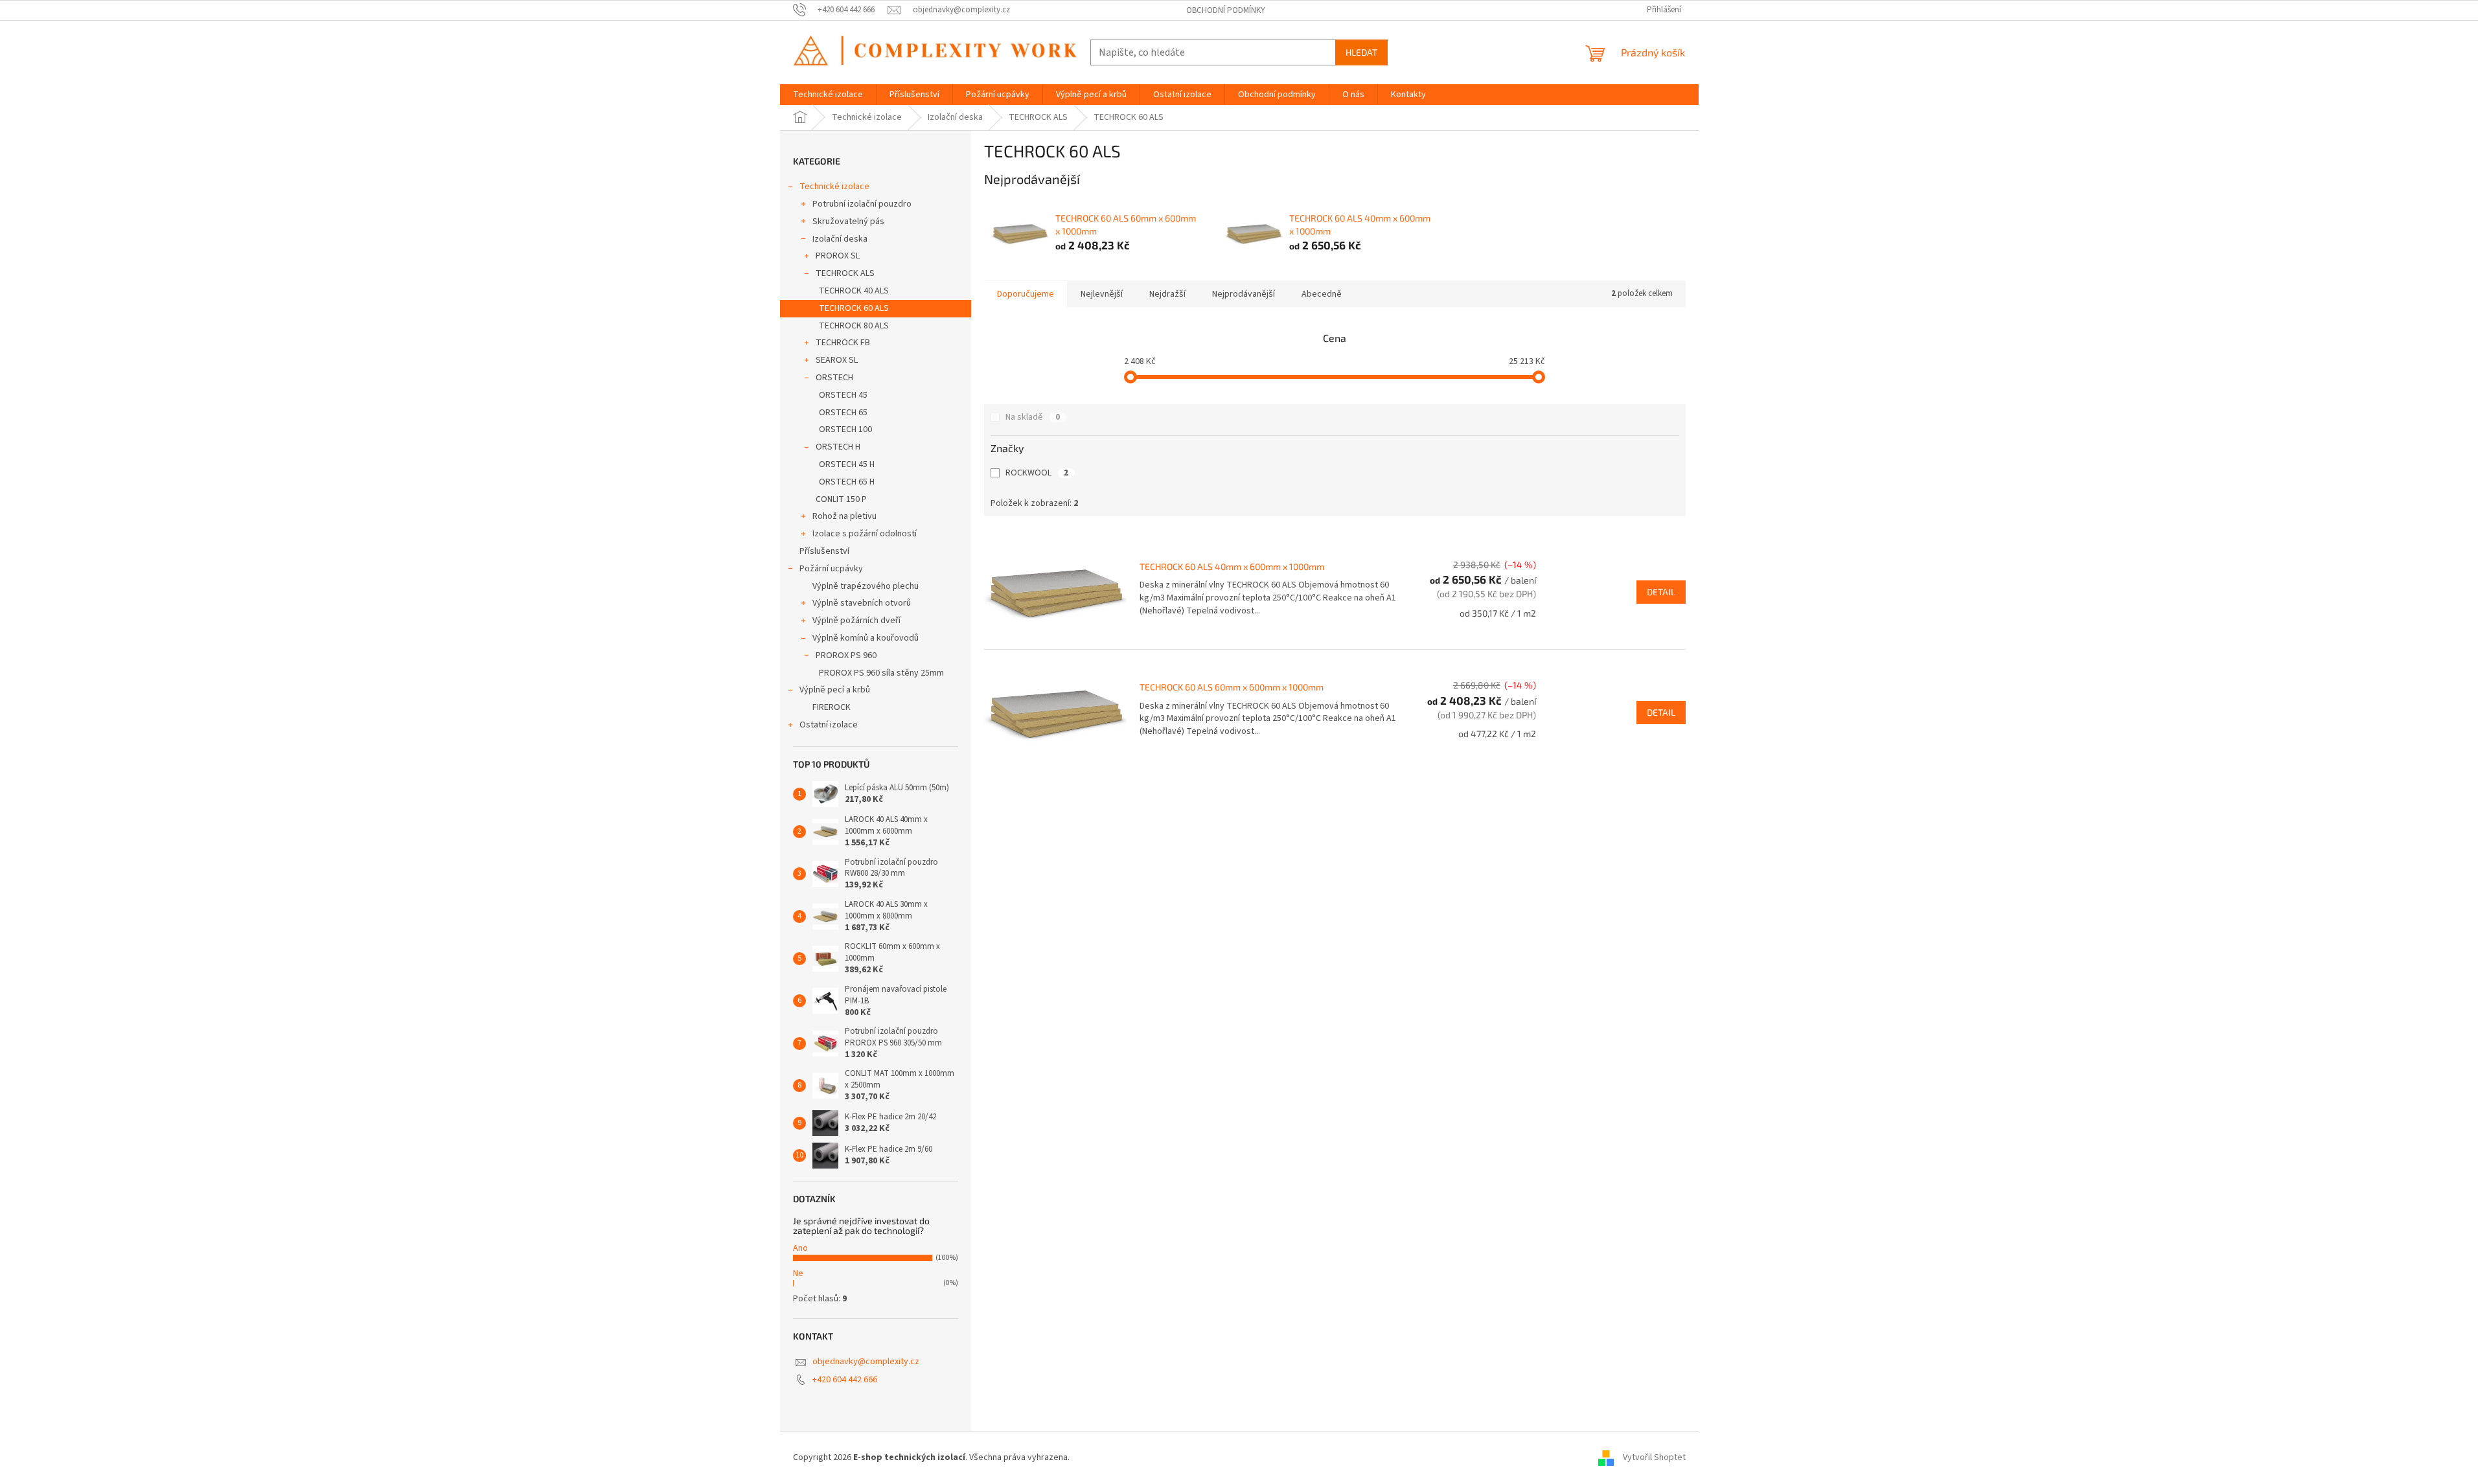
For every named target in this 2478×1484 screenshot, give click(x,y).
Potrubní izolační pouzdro (862, 204)
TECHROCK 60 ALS (854, 308)
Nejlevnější (1102, 294)
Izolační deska (840, 239)
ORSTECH (834, 378)
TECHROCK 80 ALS (854, 326)
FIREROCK (832, 707)
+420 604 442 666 (845, 1380)
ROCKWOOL (1037, 473)
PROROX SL (838, 256)
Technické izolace (834, 187)
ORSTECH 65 (843, 413)
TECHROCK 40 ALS (854, 291)
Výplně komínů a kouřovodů (866, 638)
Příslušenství (824, 551)
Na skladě (1033, 417)
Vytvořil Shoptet (1654, 1457)
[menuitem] (828, 95)
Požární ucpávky (831, 569)
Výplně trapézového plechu (866, 586)
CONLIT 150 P (841, 499)
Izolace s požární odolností (865, 534)
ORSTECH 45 (843, 395)
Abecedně (1322, 294)
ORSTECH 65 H (847, 482)
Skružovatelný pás (848, 222)
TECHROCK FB (843, 343)
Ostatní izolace (829, 725)
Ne (798, 1273)
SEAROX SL (837, 360)
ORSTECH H (838, 447)
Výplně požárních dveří (856, 621)
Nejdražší (1167, 294)
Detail (1661, 592)
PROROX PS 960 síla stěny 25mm (881, 673)
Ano (800, 1248)
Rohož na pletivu (844, 516)
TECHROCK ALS (845, 273)
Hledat (1361, 52)
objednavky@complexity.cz (866, 1362)
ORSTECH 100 (845, 429)
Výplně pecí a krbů (835, 690)
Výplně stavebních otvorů (862, 603)
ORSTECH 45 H (847, 464)
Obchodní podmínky (1226, 10)
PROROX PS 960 (846, 656)
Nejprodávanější (1244, 294)
